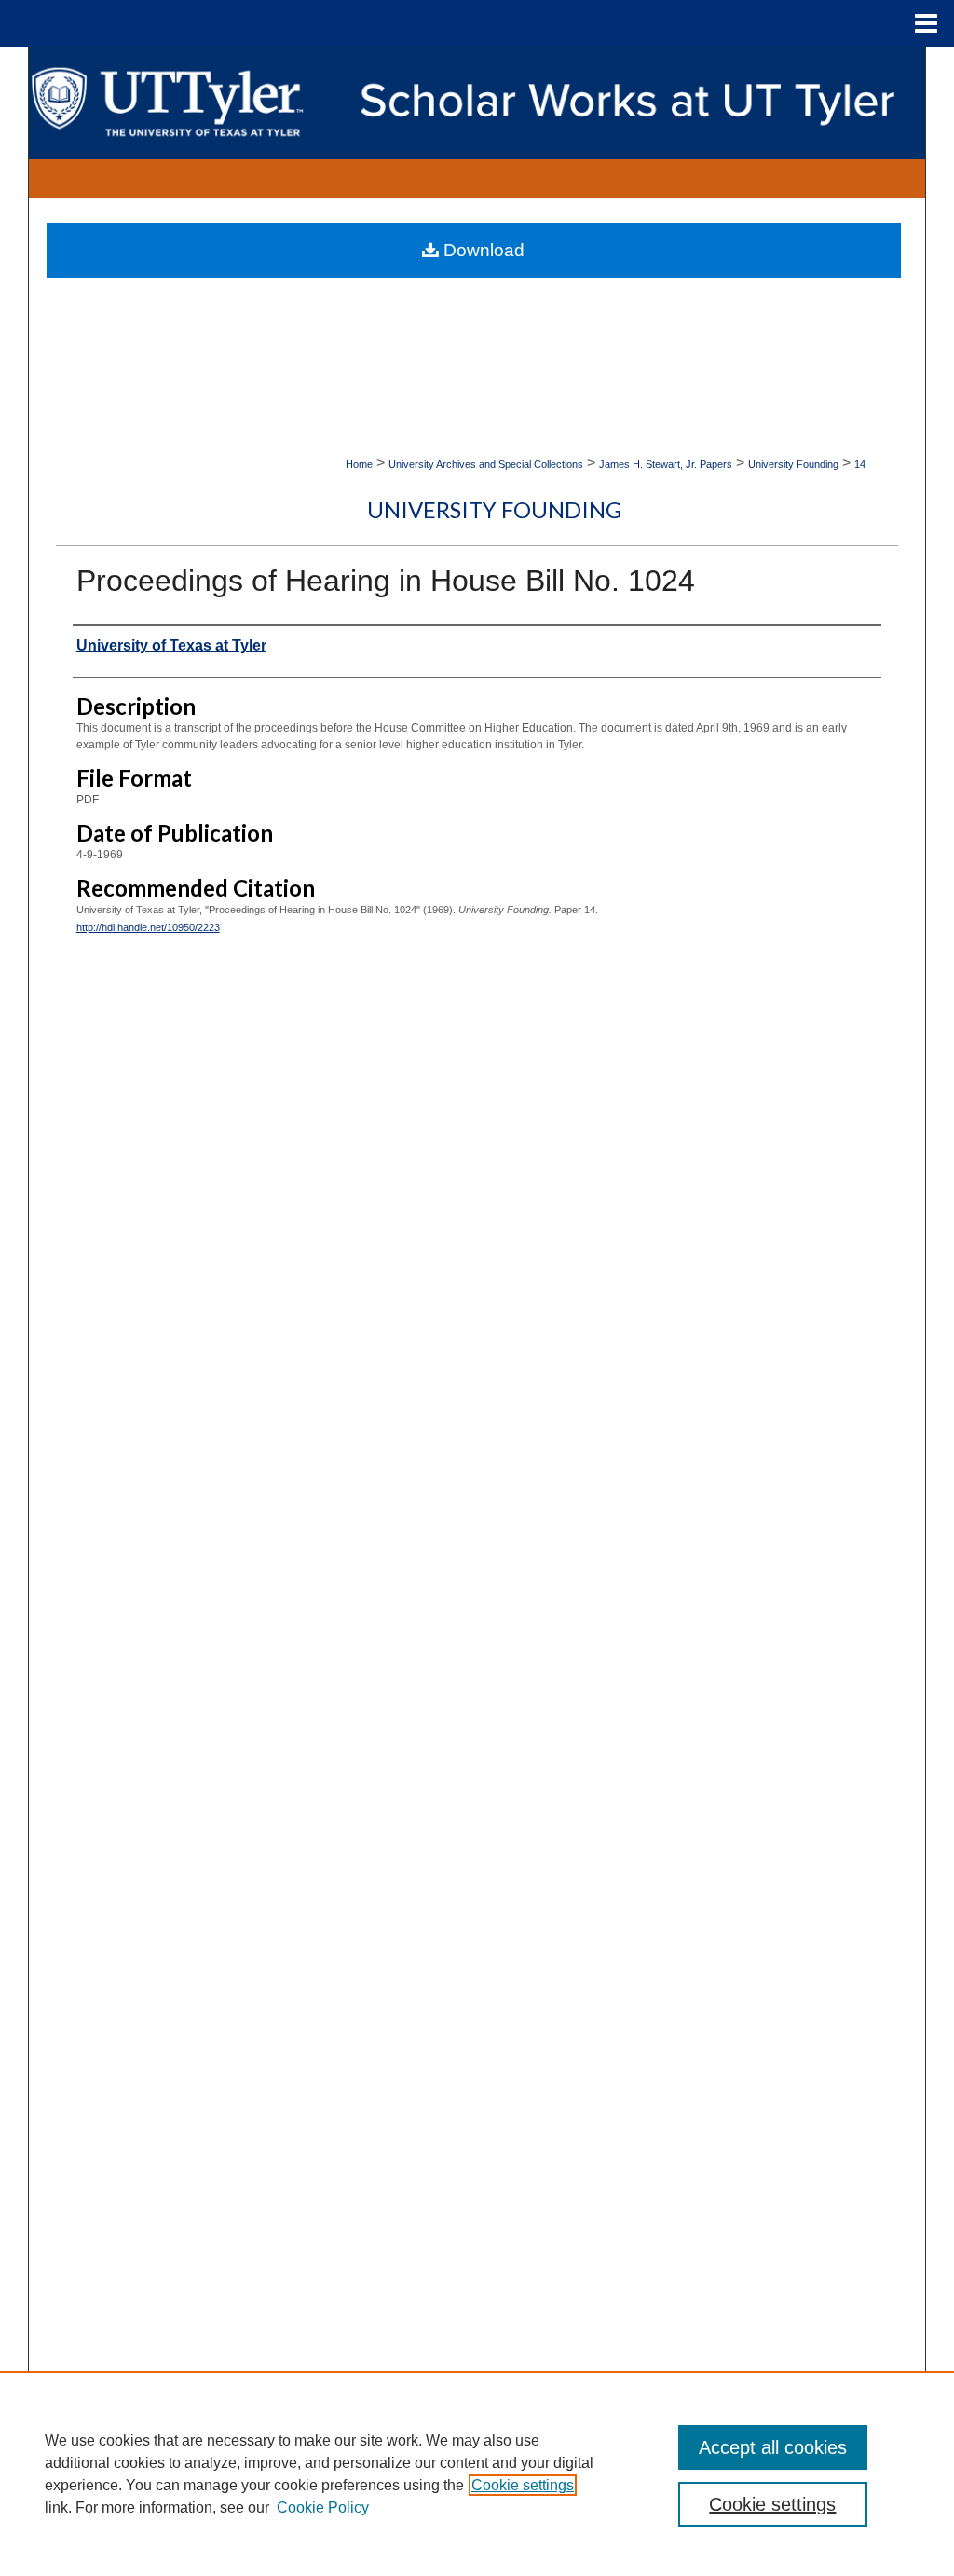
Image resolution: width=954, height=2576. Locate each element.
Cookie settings (523, 2485)
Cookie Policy (323, 2507)
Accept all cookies (773, 2447)
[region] (477, 2473)
